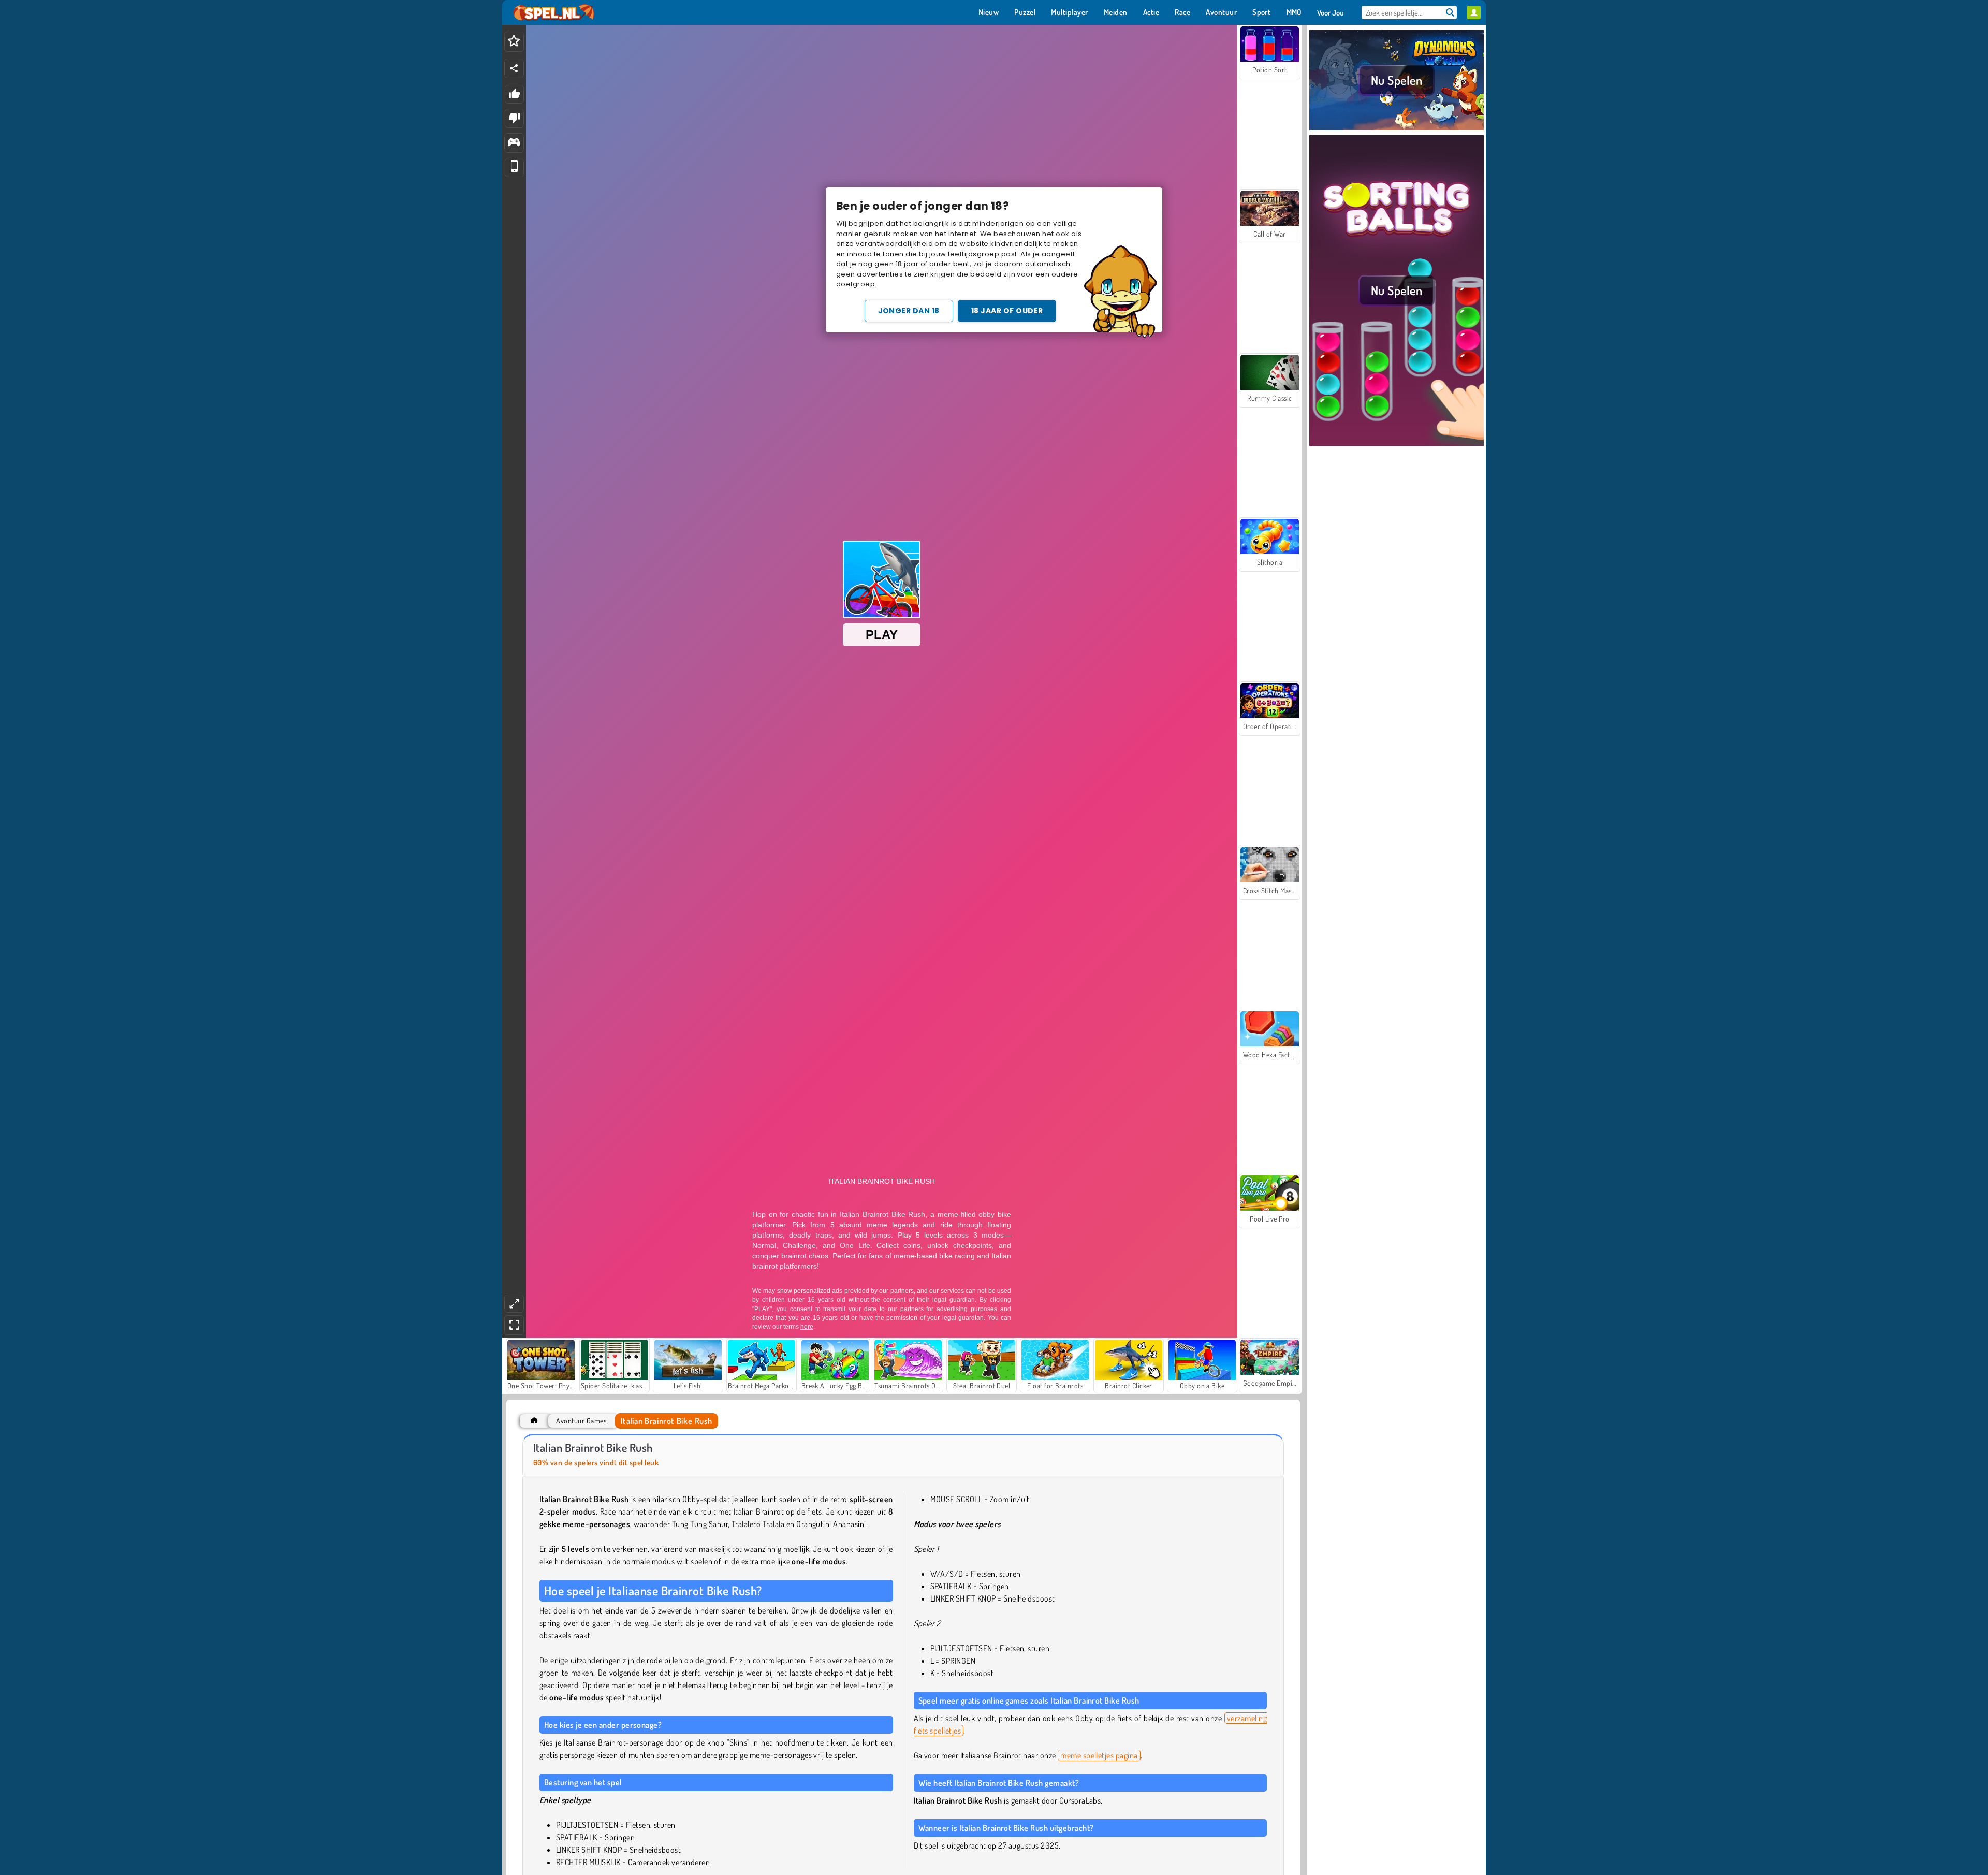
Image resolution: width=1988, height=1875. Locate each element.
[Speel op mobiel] (514, 168)
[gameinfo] (514, 143)
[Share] (514, 68)
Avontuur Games (581, 1421)
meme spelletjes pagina (1099, 1755)
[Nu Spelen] (1397, 129)
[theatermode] (514, 1304)
